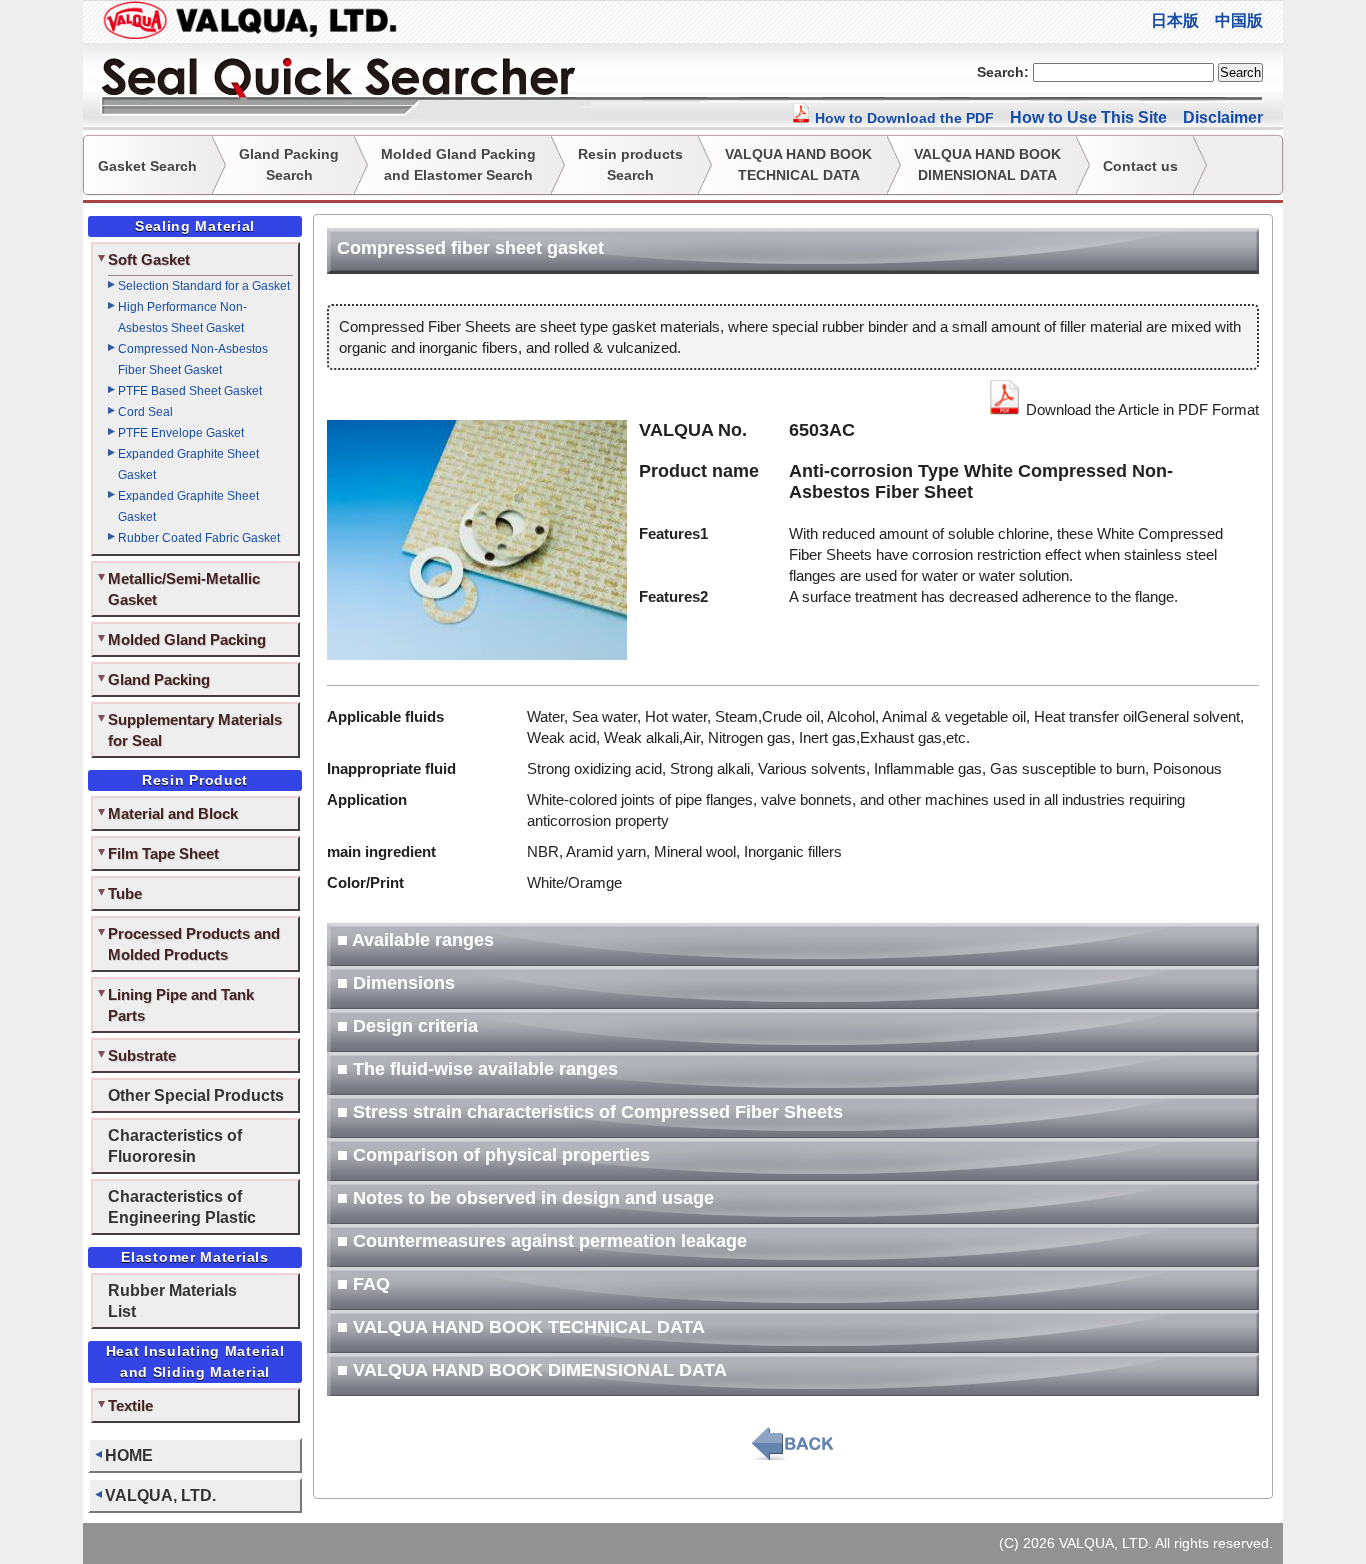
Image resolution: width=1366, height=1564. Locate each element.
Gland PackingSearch (289, 164)
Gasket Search (147, 166)
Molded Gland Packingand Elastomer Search (458, 164)
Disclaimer (1223, 117)
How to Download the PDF (902, 118)
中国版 (1239, 20)
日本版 (1175, 20)
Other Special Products (196, 1095)
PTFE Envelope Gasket (181, 433)
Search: (1003, 72)
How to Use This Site (1088, 117)
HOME (129, 1455)
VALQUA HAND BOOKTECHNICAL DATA (798, 164)
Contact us (1140, 166)
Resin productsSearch (630, 164)
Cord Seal (145, 412)
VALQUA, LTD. (160, 1495)
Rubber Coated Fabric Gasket (199, 538)
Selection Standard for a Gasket (204, 286)
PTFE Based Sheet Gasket (190, 391)
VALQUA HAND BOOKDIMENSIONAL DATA (987, 164)
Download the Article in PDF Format (1140, 409)
